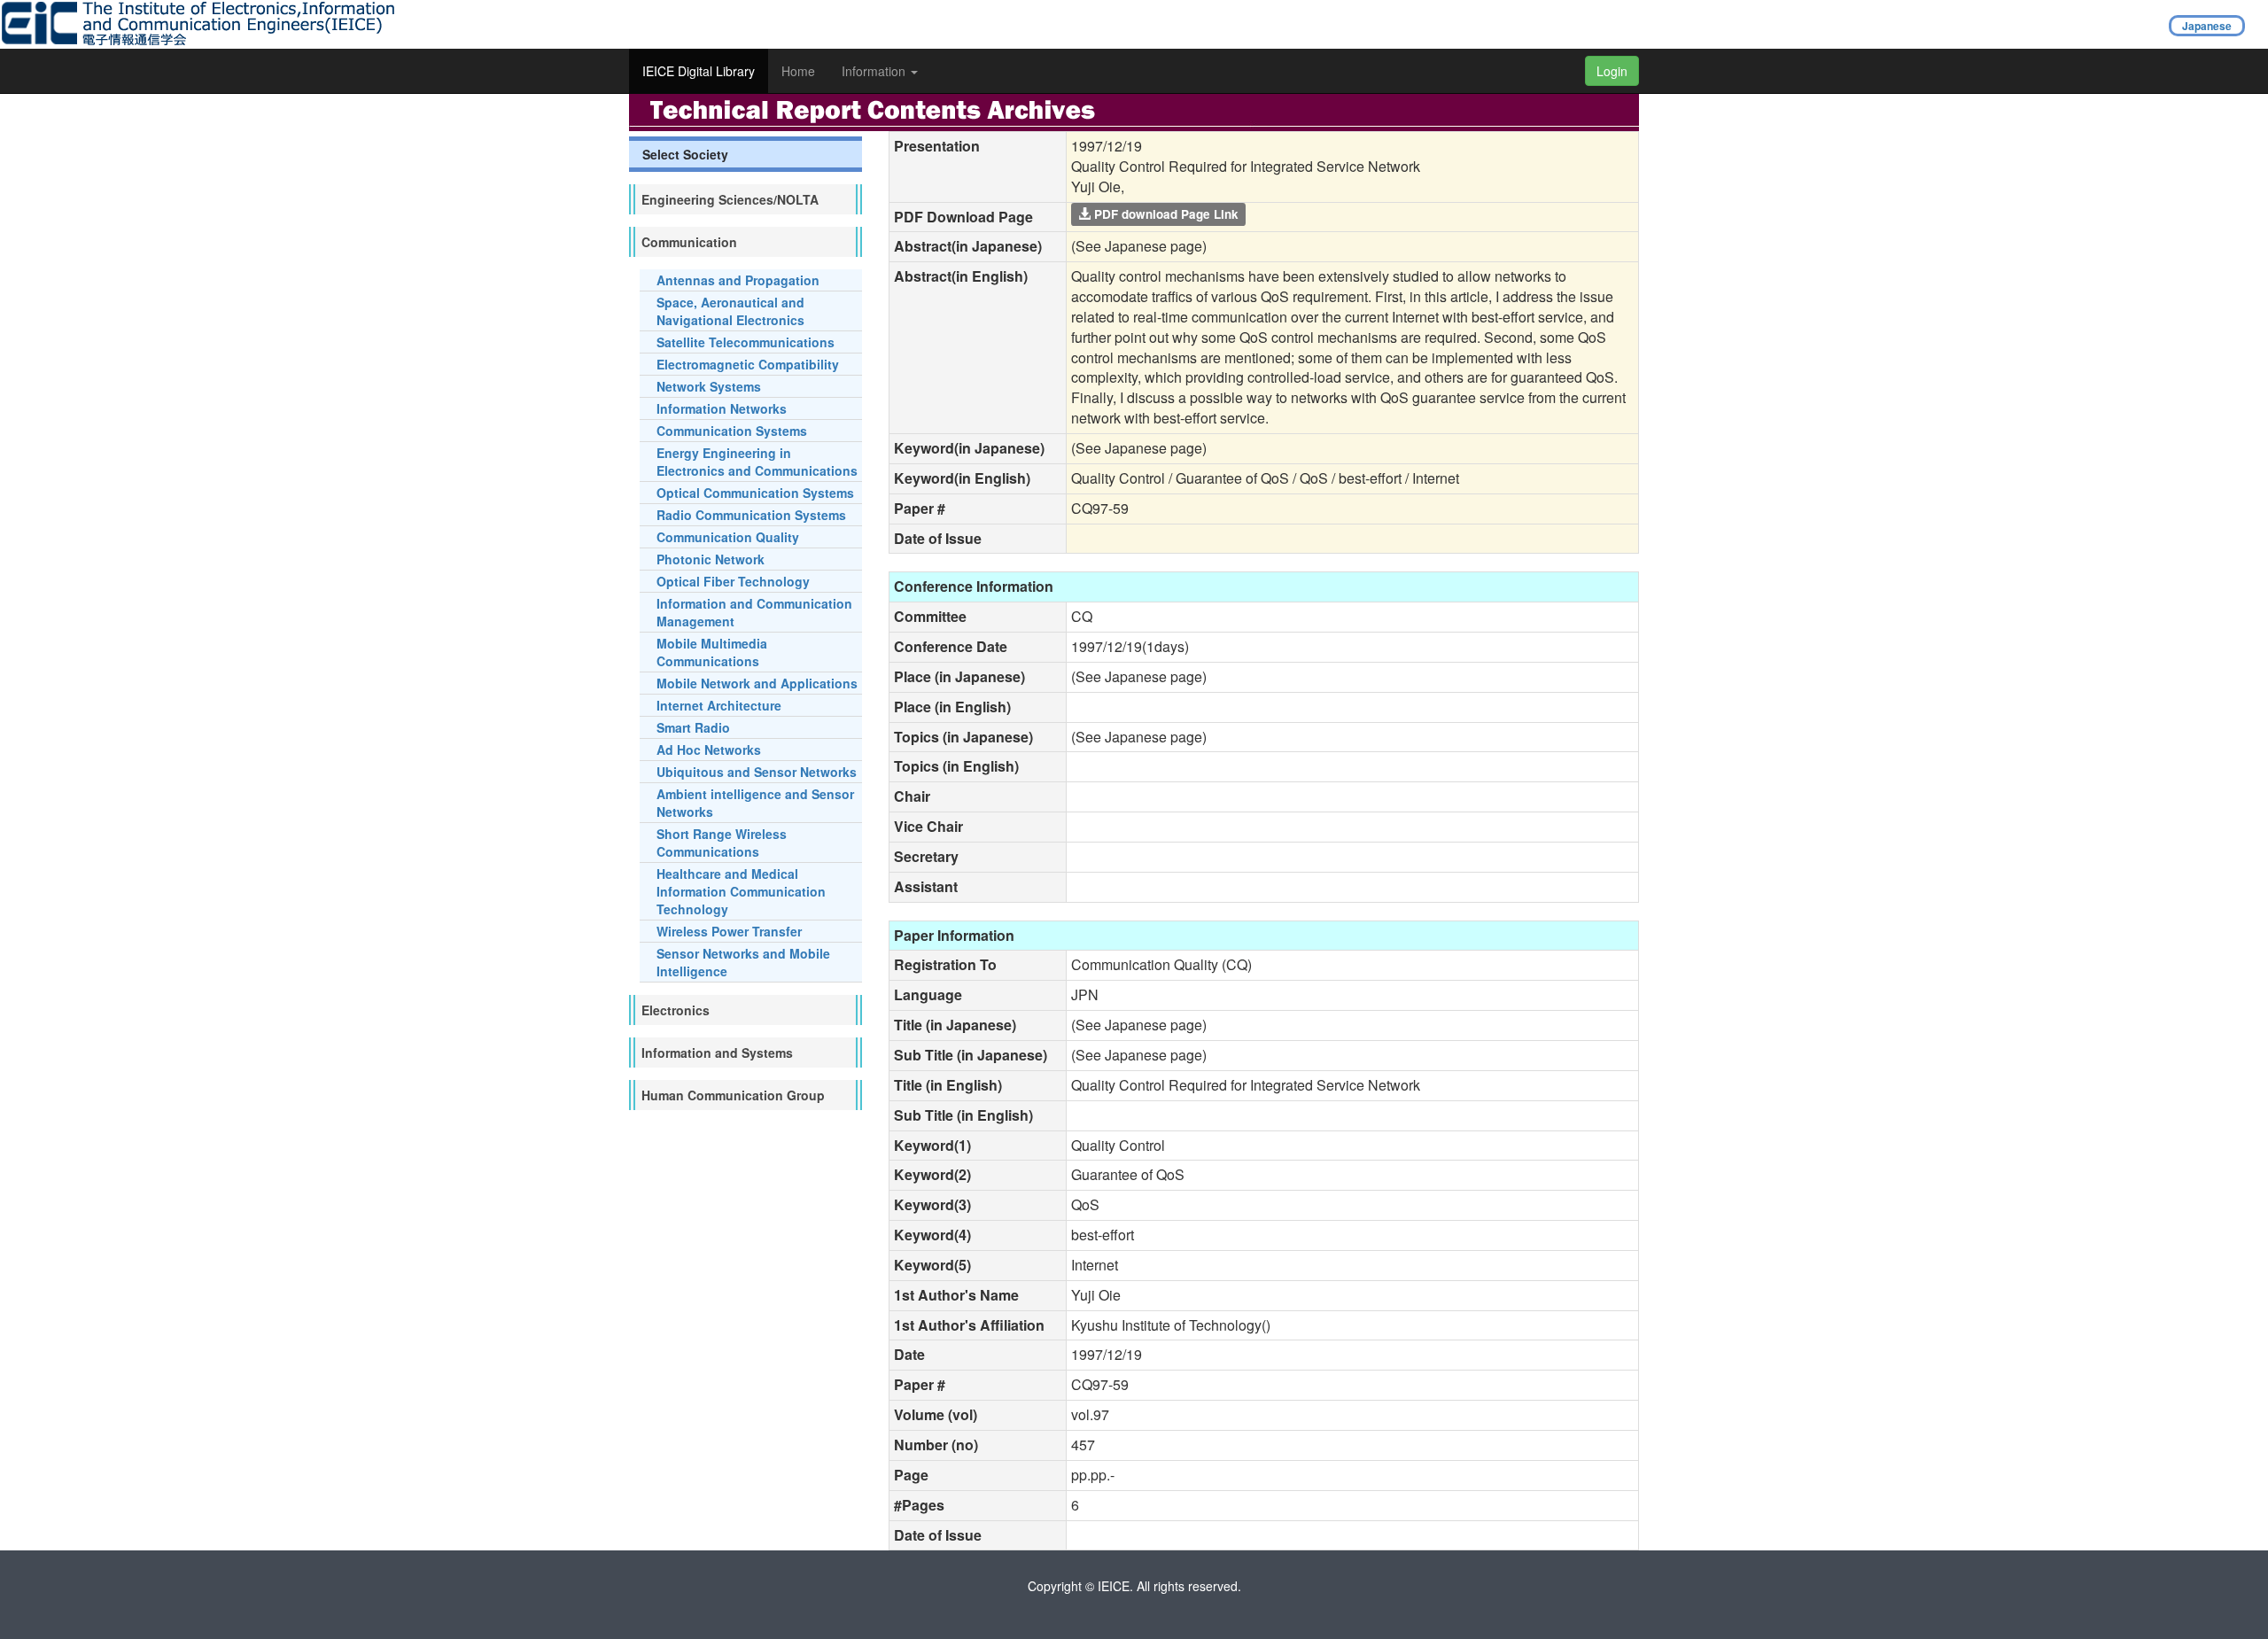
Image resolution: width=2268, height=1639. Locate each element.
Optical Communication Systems (755, 493)
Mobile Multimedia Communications (712, 652)
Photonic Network (711, 559)
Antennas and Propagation (738, 280)
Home (798, 71)
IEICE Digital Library (699, 71)
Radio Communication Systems (751, 515)
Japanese (2207, 26)
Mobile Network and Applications (757, 683)
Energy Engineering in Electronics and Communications (757, 462)
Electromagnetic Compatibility (748, 364)
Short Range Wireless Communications (722, 843)
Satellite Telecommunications (746, 342)
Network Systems (709, 386)
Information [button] (875, 71)
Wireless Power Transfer (729, 931)
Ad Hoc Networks (709, 750)
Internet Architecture (719, 705)
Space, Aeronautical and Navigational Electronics (730, 311)
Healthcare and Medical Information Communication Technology (741, 891)
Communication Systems (732, 431)
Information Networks (722, 408)
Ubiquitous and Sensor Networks (757, 772)
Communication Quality (728, 537)
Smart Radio (693, 727)
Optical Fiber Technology (733, 581)
